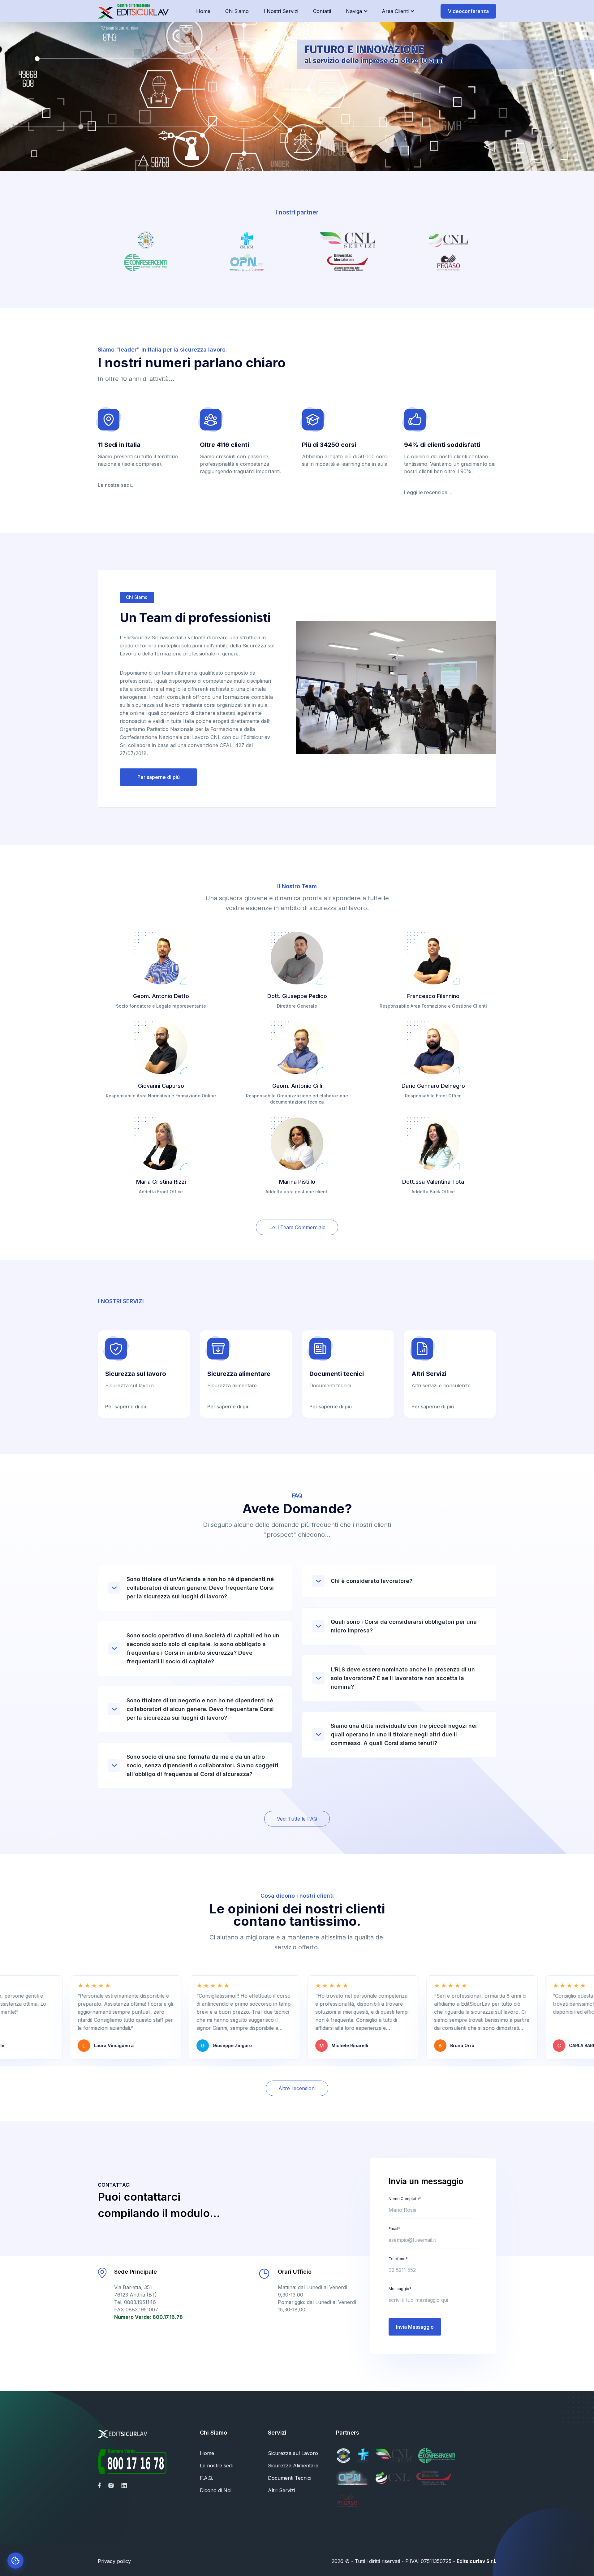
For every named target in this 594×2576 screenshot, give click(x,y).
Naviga (354, 11)
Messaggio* (400, 2289)
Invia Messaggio (415, 2327)
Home (203, 11)
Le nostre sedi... (116, 485)
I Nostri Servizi (281, 11)
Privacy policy (114, 2561)
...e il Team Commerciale (297, 1227)
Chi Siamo (237, 11)
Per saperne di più (159, 777)
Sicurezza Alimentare (293, 2466)
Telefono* (398, 2259)
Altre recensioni (297, 2088)
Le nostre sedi (216, 2466)
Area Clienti (395, 11)
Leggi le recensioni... (428, 492)
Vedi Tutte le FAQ (297, 1819)
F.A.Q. (207, 2478)
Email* (394, 2229)
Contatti (322, 11)
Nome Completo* (405, 2199)
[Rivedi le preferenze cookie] (15, 2561)
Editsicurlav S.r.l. (476, 2561)
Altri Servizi (281, 2490)
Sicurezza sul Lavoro (293, 2453)
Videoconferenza (468, 11)
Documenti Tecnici (290, 2478)
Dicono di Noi (216, 2490)
